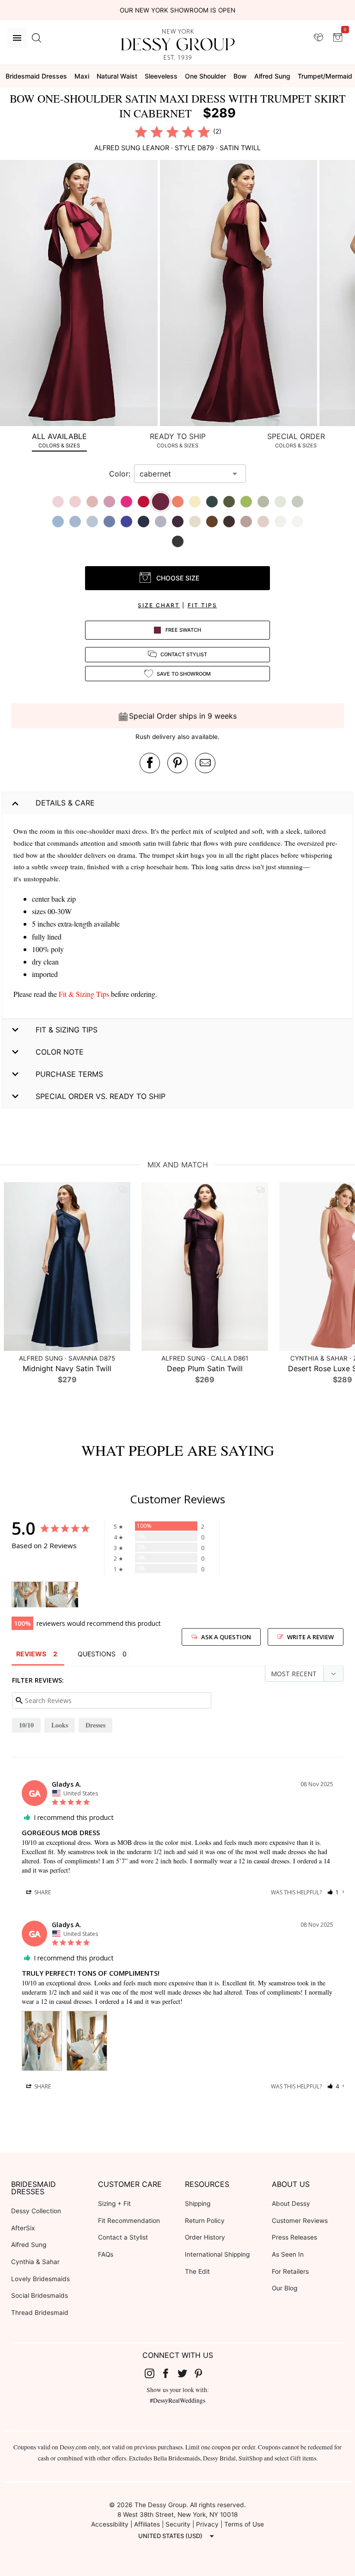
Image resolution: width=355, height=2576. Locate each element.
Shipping (198, 2204)
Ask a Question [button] (226, 1637)
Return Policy (205, 2221)
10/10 (26, 1725)
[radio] (141, 132)
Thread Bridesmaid (40, 2313)
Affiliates (147, 2524)
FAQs (106, 2254)
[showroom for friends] (318, 37)
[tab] (59, 440)
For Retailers (290, 2271)
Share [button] (42, 1892)
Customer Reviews (300, 2221)
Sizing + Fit (114, 2204)
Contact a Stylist (123, 2237)
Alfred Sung (29, 2245)
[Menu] (17, 38)
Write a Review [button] (310, 1637)
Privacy (207, 2524)
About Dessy (291, 2204)
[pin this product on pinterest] (177, 763)
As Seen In (288, 2254)
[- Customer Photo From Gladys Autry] (28, 1595)
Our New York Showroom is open (177, 10)
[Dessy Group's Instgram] (153, 2373)
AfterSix (23, 2228)
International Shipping (217, 2254)
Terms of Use (244, 2524)
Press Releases (294, 2237)
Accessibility (110, 2524)
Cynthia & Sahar (35, 2262)
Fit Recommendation (129, 2221)
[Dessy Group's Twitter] (186, 2373)
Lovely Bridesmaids (40, 2279)
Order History (205, 2237)
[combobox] (183, 474)
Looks (60, 1725)
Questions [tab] (97, 1654)
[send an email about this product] (205, 763)
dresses (95, 1725)
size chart (159, 605)
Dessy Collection (36, 2211)
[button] (80, 294)
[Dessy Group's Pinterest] (202, 2373)
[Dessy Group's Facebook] (169, 2373)
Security (178, 2524)
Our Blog (285, 2288)
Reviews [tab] (31, 1654)
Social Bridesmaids (40, 2295)
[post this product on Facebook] (150, 763)
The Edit (197, 2271)
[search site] (37, 38)
